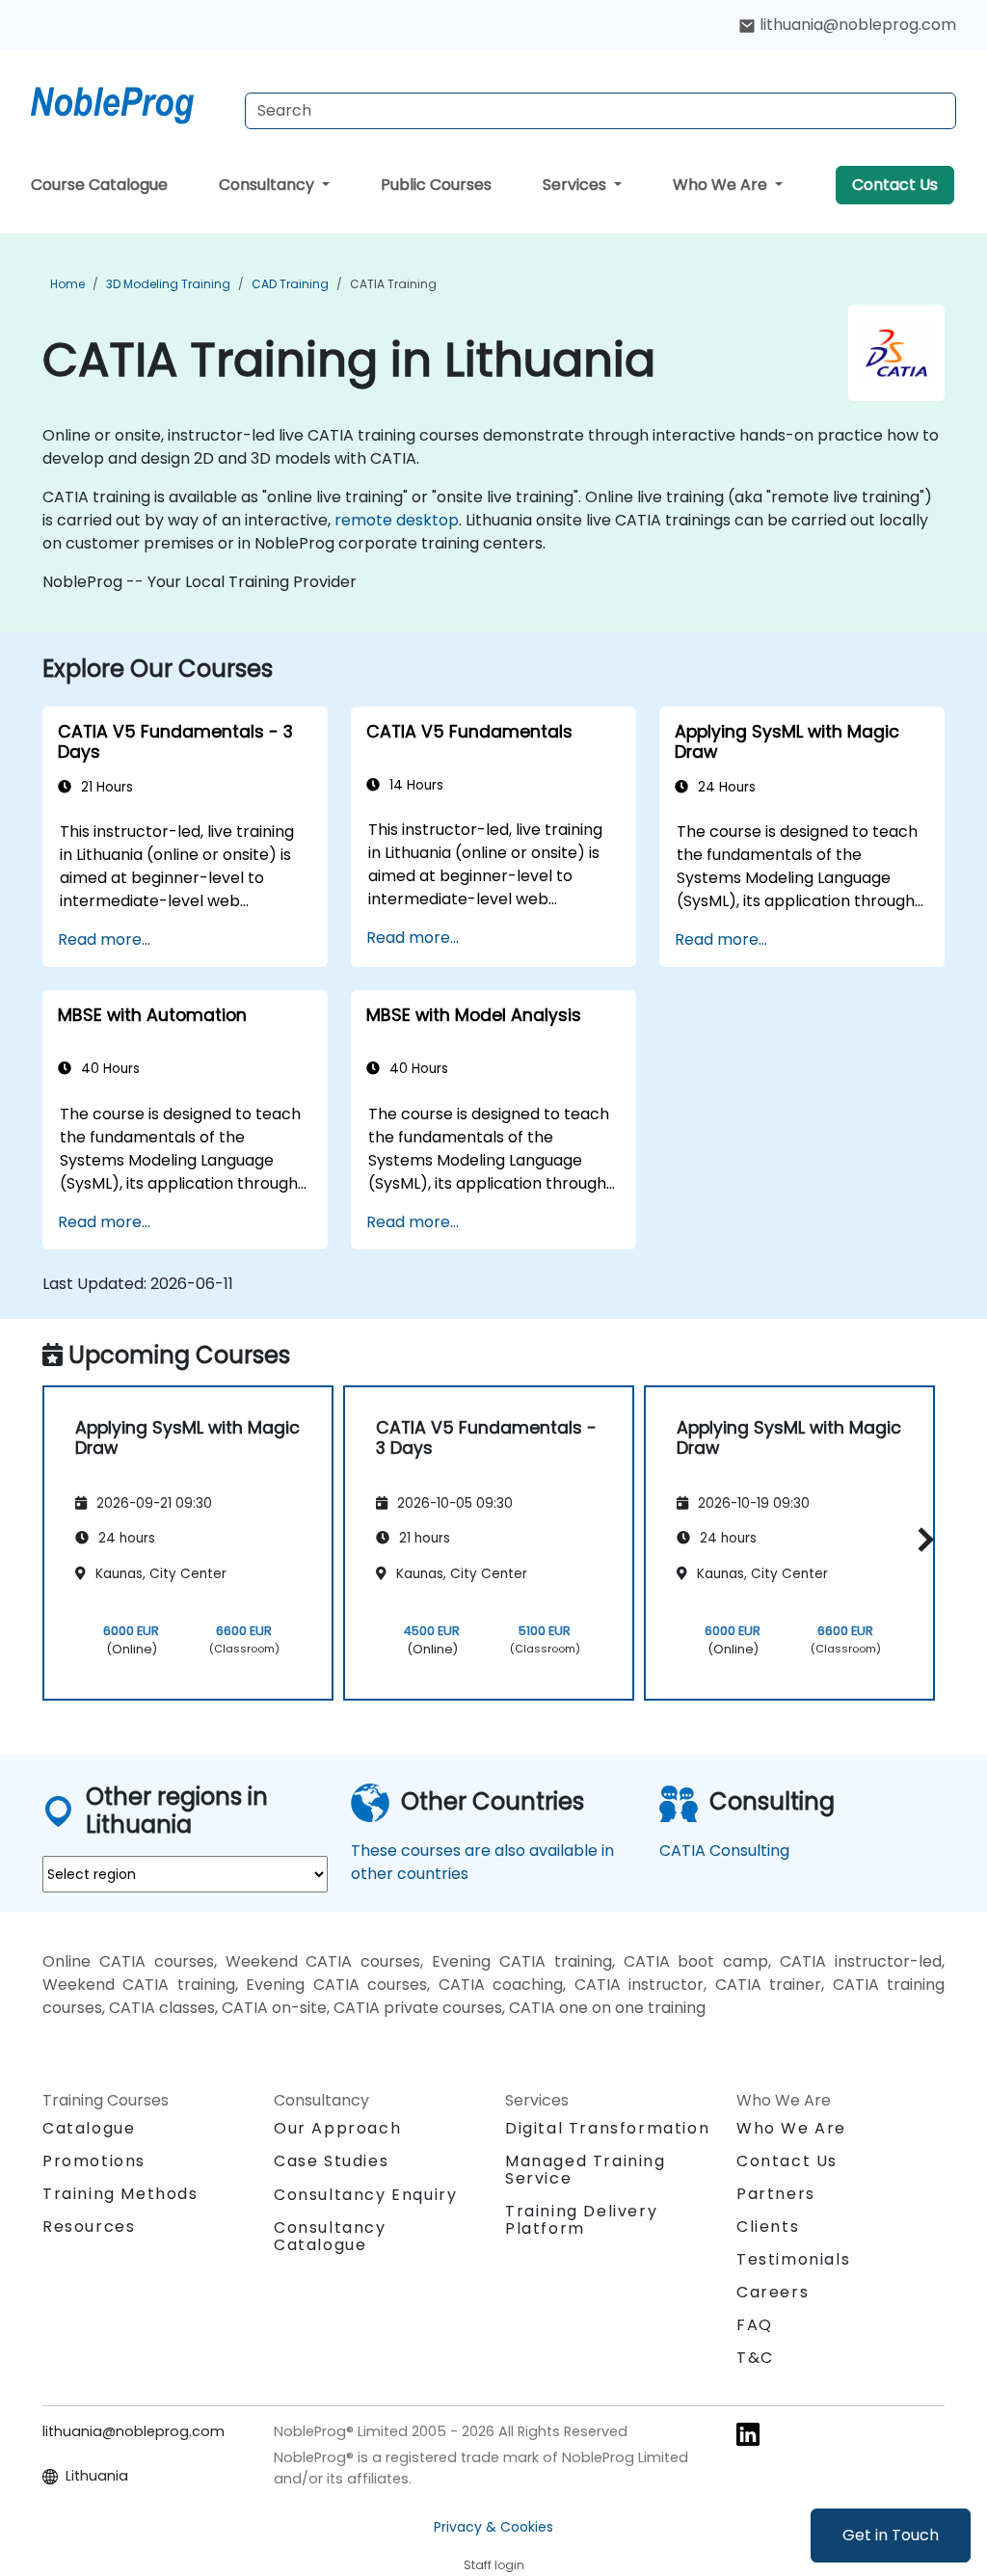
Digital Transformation (607, 2128)
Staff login (494, 2565)
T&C (755, 2358)
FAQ (755, 2325)
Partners (776, 2194)
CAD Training (290, 284)
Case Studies (331, 2161)
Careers (773, 2292)
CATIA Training (393, 284)
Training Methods (120, 2194)
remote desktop (397, 520)
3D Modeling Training (168, 284)
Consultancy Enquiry (365, 2195)
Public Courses (436, 185)
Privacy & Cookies (493, 2527)
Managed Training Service (586, 2170)
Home (67, 284)
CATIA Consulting (724, 1851)
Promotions (94, 2161)
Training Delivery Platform (581, 2220)
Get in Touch (891, 2535)
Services (576, 185)
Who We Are (722, 185)
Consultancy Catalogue (330, 2236)
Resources (89, 2227)
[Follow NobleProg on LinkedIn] (748, 2433)
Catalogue (89, 2128)
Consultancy (268, 185)
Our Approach (337, 2128)
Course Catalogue (99, 185)
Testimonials (793, 2259)
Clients (768, 2227)
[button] (921, 1540)
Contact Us (895, 185)
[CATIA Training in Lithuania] (130, 101)
